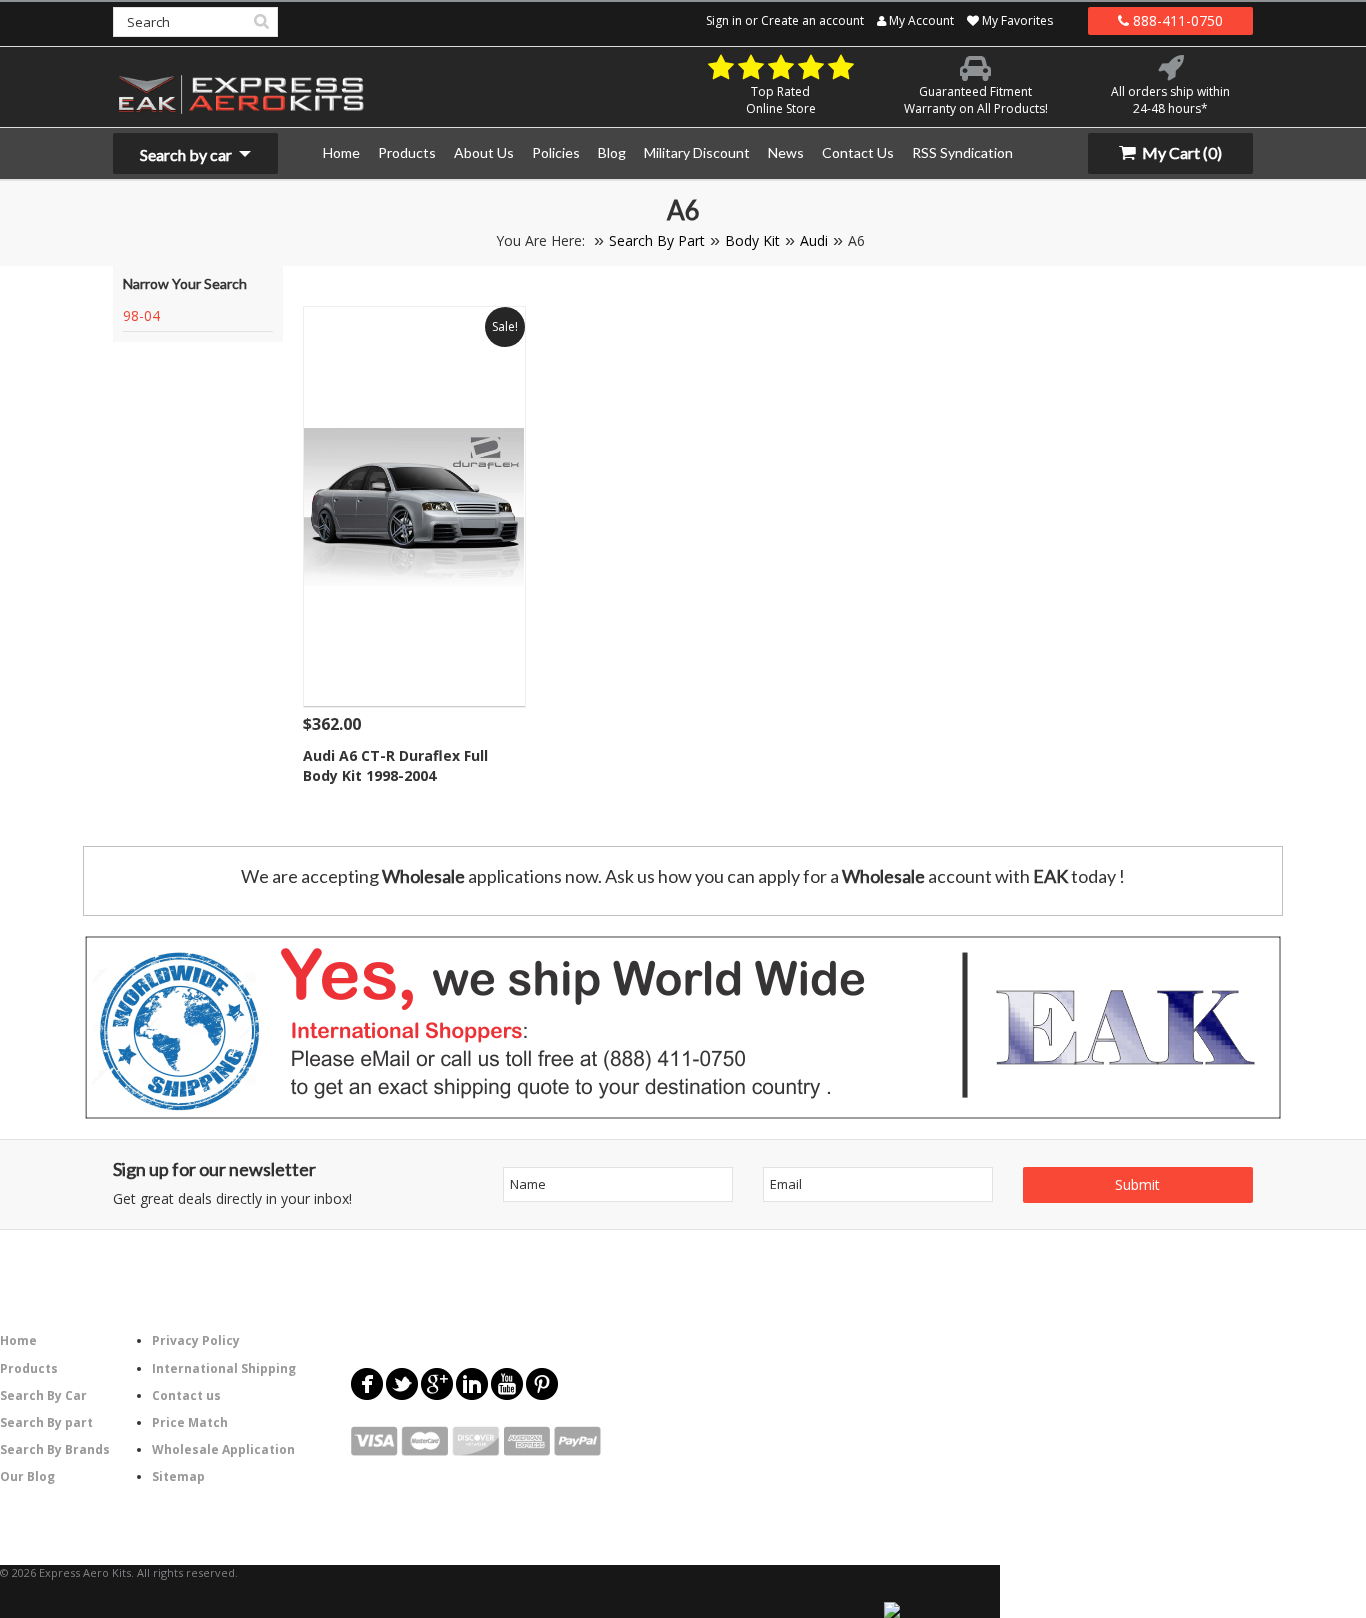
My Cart (1180, 152)
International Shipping (224, 1368)
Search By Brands (55, 1449)
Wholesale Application (223, 1449)
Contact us (186, 1395)
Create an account (812, 20)
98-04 (141, 315)
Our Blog (27, 1476)
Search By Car (43, 1395)
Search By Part (657, 240)
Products (29, 1368)
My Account (920, 20)
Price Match (190, 1422)
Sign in (724, 20)
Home (18, 1340)
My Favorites (1016, 20)
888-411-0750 (1176, 20)
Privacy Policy (196, 1340)
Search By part (46, 1422)
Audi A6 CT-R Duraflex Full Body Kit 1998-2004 (395, 765)
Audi (814, 240)
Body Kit (752, 240)
